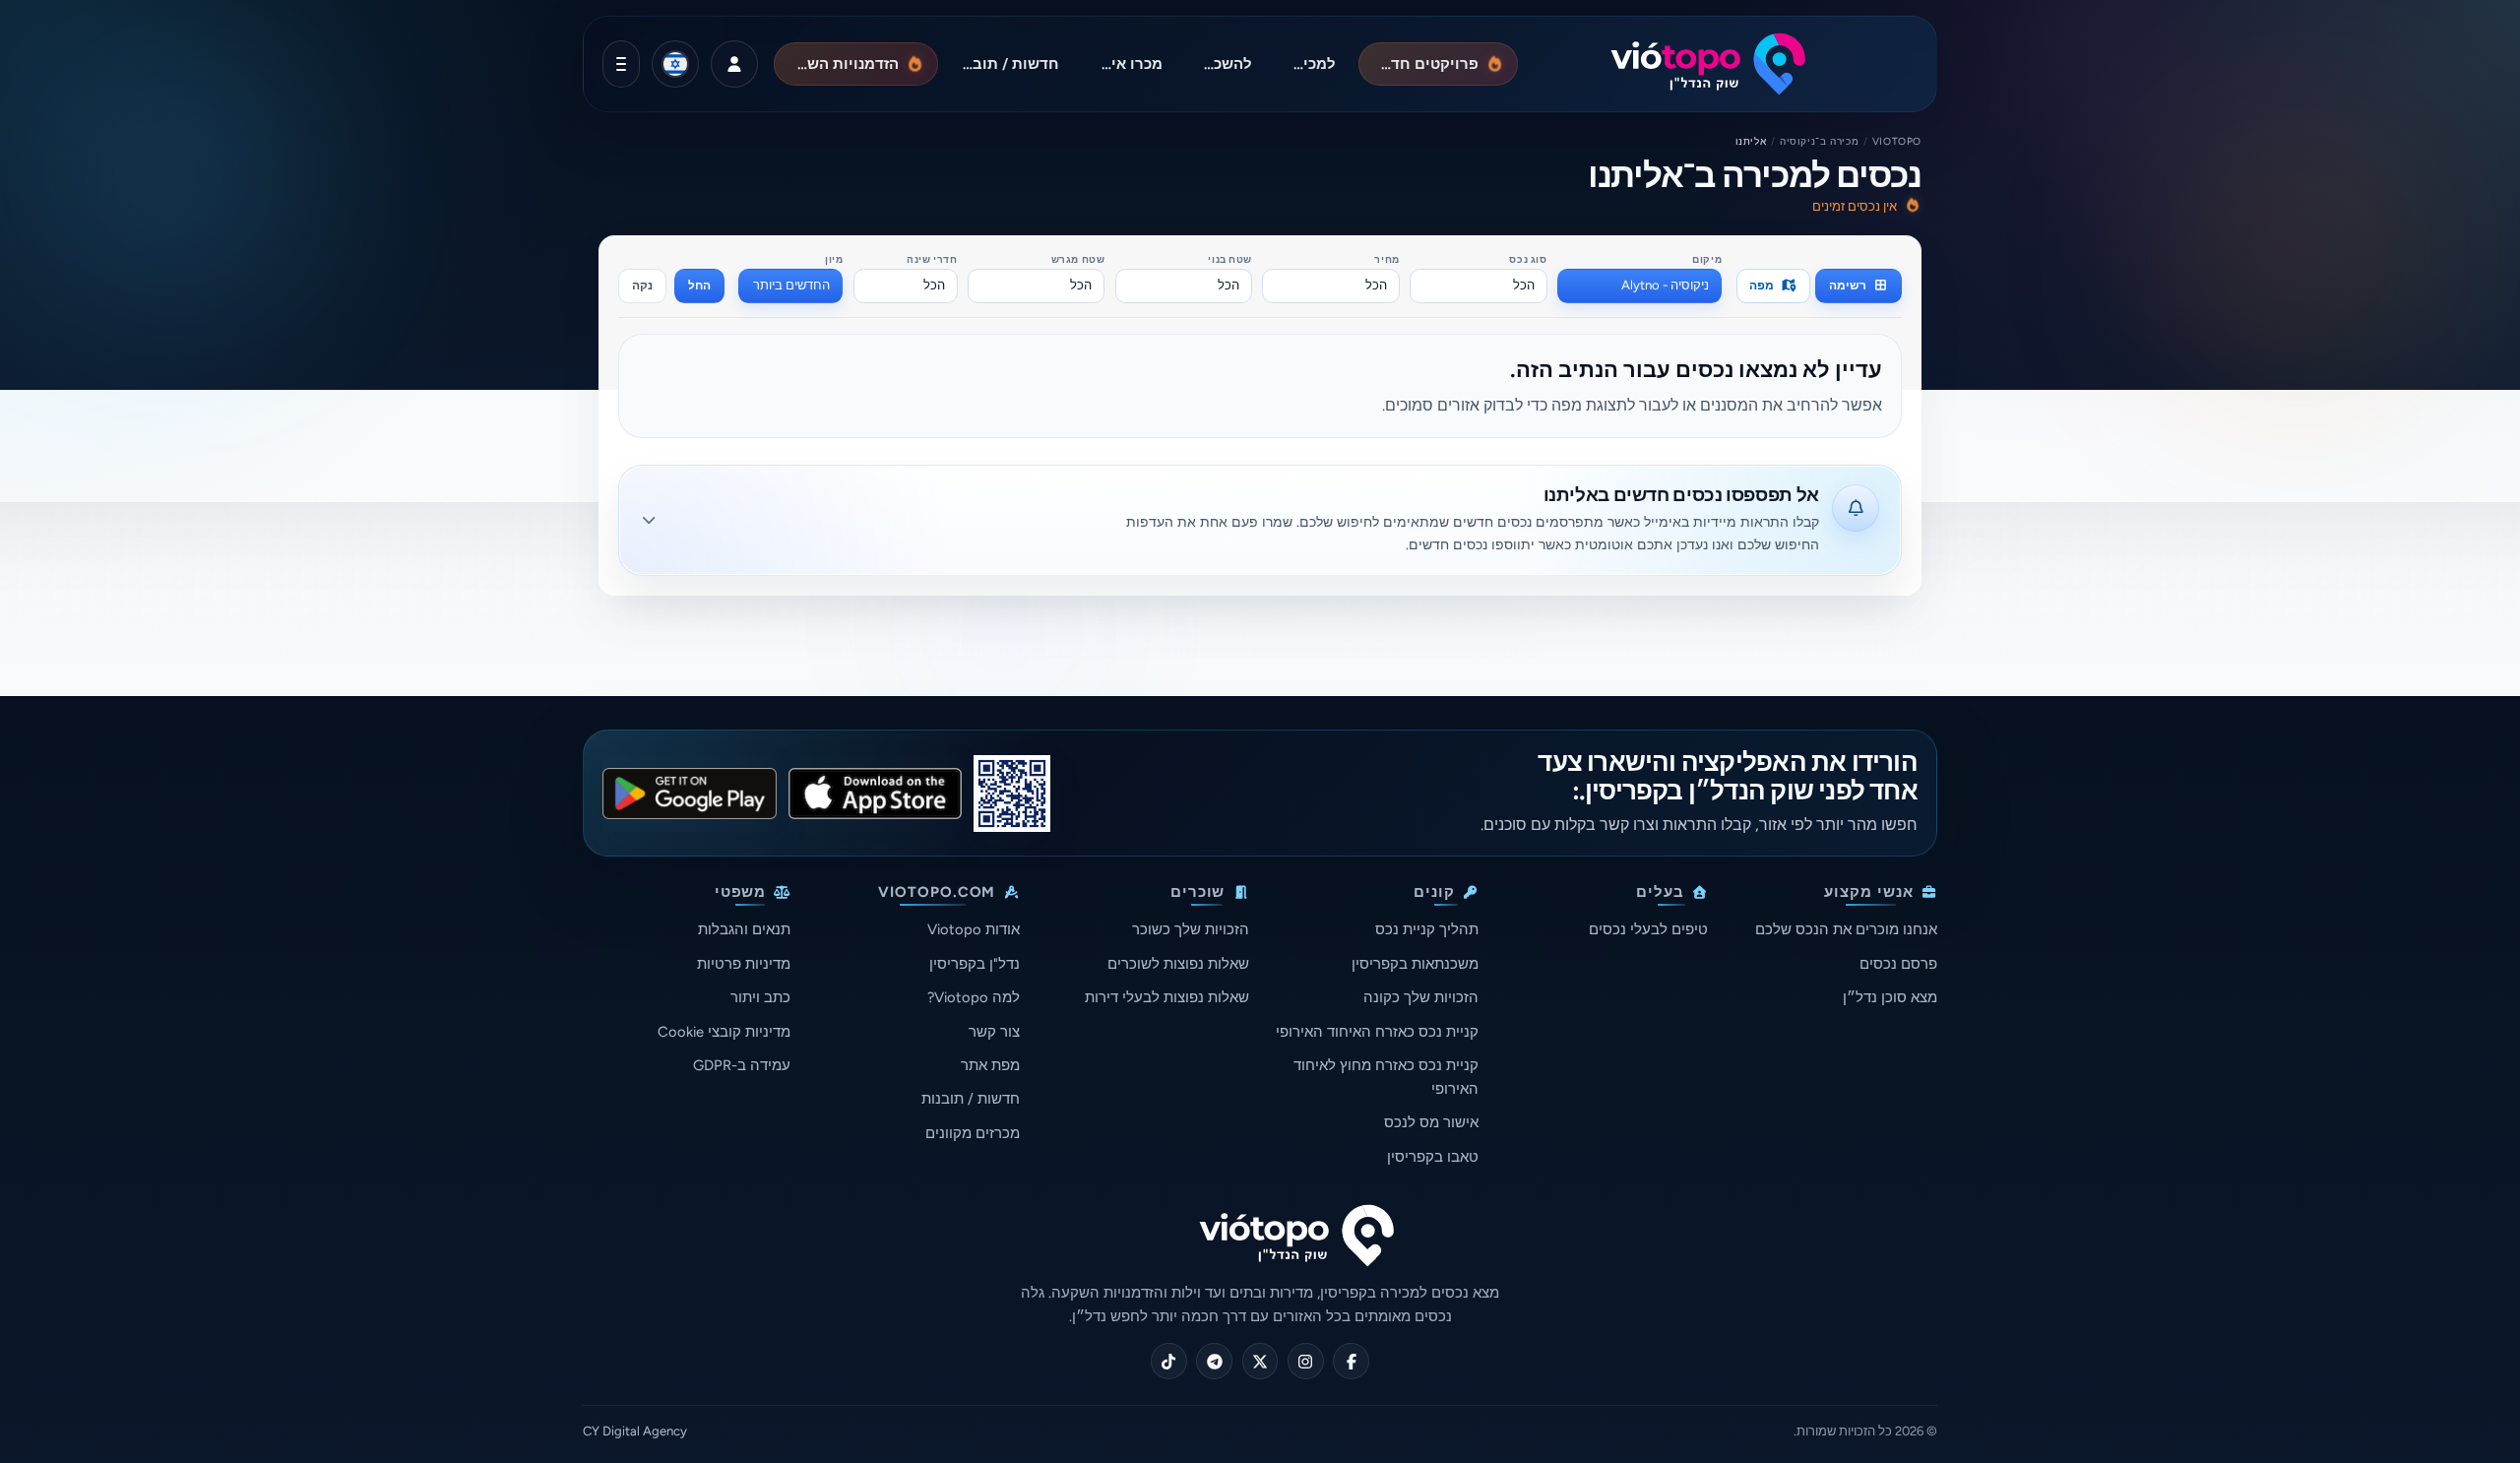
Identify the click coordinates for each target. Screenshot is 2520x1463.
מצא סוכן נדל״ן (1890, 997)
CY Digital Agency (635, 1431)
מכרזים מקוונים (973, 1133)
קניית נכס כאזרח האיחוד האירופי (1377, 1032)
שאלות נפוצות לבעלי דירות (1167, 997)
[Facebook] (1351, 1361)
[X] (1260, 1361)
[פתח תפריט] (621, 64)
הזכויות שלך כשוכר (1191, 929)
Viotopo (1897, 141)
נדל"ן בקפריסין (975, 964)
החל (699, 285)
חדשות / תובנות (971, 1099)
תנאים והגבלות (744, 929)
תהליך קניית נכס (1427, 929)
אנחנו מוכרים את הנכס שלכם (1846, 929)
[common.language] (675, 64)
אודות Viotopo (974, 929)
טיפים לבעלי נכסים (1648, 929)
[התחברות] (734, 64)
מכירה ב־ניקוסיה (1819, 141)
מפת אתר (990, 1065)
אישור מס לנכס (1431, 1122)
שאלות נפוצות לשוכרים (1178, 964)
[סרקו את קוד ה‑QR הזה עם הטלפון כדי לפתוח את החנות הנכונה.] (1012, 794)
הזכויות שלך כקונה (1421, 997)
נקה (642, 285)
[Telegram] (1214, 1361)
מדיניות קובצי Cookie (724, 1032)
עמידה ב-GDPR (742, 1065)
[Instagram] (1306, 1361)
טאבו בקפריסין (1433, 1157)
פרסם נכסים (1898, 964)
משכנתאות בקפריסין (1415, 964)
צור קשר (994, 1032)
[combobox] (1639, 286)
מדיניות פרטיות (744, 964)
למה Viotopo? (974, 997)
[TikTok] (1169, 1361)
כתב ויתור (760, 997)
